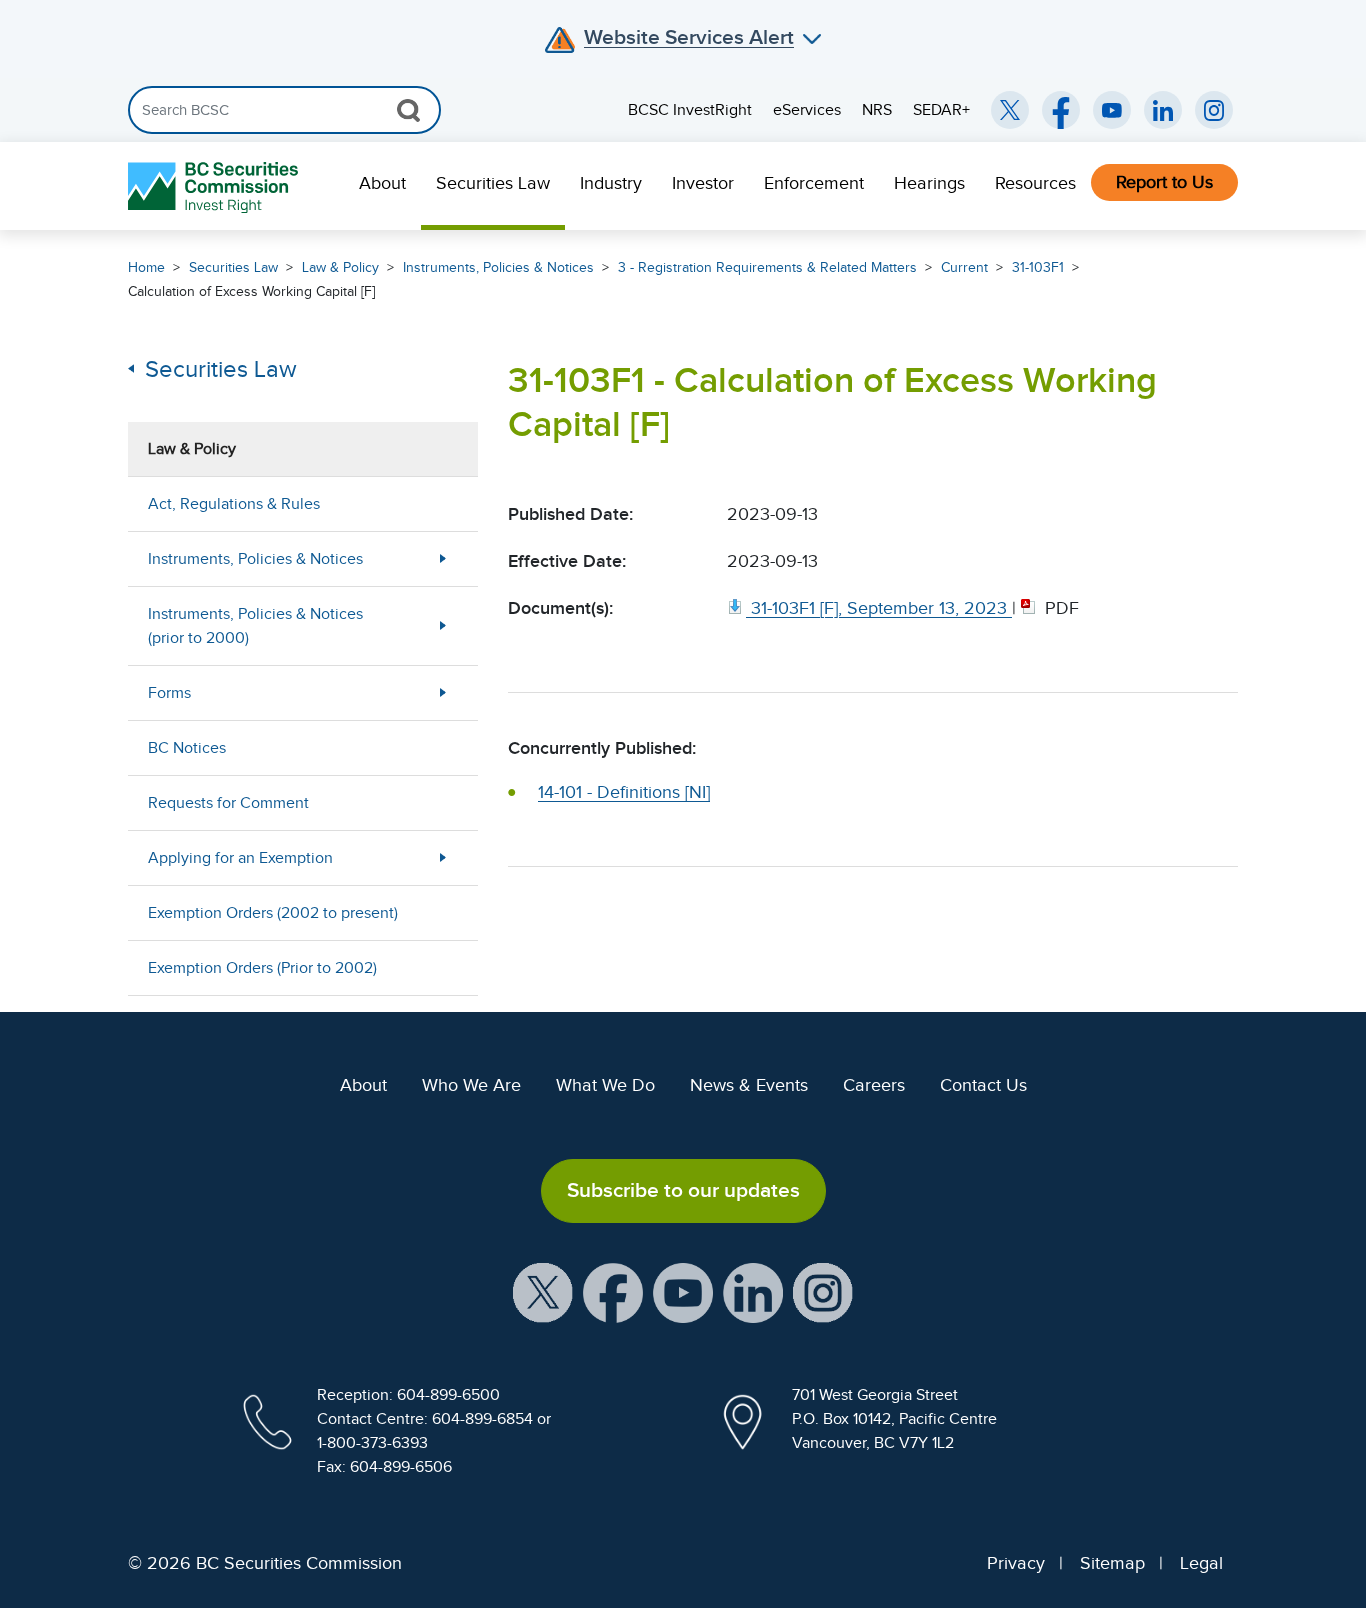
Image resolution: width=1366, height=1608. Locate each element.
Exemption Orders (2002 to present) (273, 913)
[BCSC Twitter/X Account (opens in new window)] (1010, 110)
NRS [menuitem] (877, 110)
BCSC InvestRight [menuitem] (690, 110)
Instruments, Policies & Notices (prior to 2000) (255, 626)
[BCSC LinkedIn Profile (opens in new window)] (753, 1291)
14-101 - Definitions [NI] (624, 792)
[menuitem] (382, 186)
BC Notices (187, 748)
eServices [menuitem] (807, 110)
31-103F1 (1038, 267)
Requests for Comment (228, 803)
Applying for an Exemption (240, 858)
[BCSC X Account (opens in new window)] (543, 1291)
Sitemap (1112, 1563)
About (382, 183)
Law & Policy (340, 267)
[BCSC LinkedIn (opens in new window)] (1163, 110)
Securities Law (493, 183)
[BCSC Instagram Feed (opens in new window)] (1214, 110)
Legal (1201, 1563)
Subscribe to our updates (683, 1190)
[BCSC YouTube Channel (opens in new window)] (1112, 110)
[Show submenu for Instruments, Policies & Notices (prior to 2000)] (443, 625)
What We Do (605, 1085)
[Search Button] (408, 110)
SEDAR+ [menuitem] (941, 110)
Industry (611, 183)
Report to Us (1164, 182)
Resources (1035, 183)
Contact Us (983, 1085)
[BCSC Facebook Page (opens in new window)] (1061, 110)
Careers (874, 1085)
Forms (169, 693)
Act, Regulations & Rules (234, 504)
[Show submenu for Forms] (443, 692)
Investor (703, 183)
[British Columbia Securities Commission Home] (215, 186)
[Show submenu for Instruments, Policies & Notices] (443, 558)
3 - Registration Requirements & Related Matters (767, 267)
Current (964, 267)
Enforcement (814, 183)
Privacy (1016, 1563)
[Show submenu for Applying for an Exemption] (443, 857)
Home (146, 267)
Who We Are (471, 1085)
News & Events (749, 1085)
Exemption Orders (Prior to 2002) (262, 968)
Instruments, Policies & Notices (498, 267)
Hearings (929, 183)
